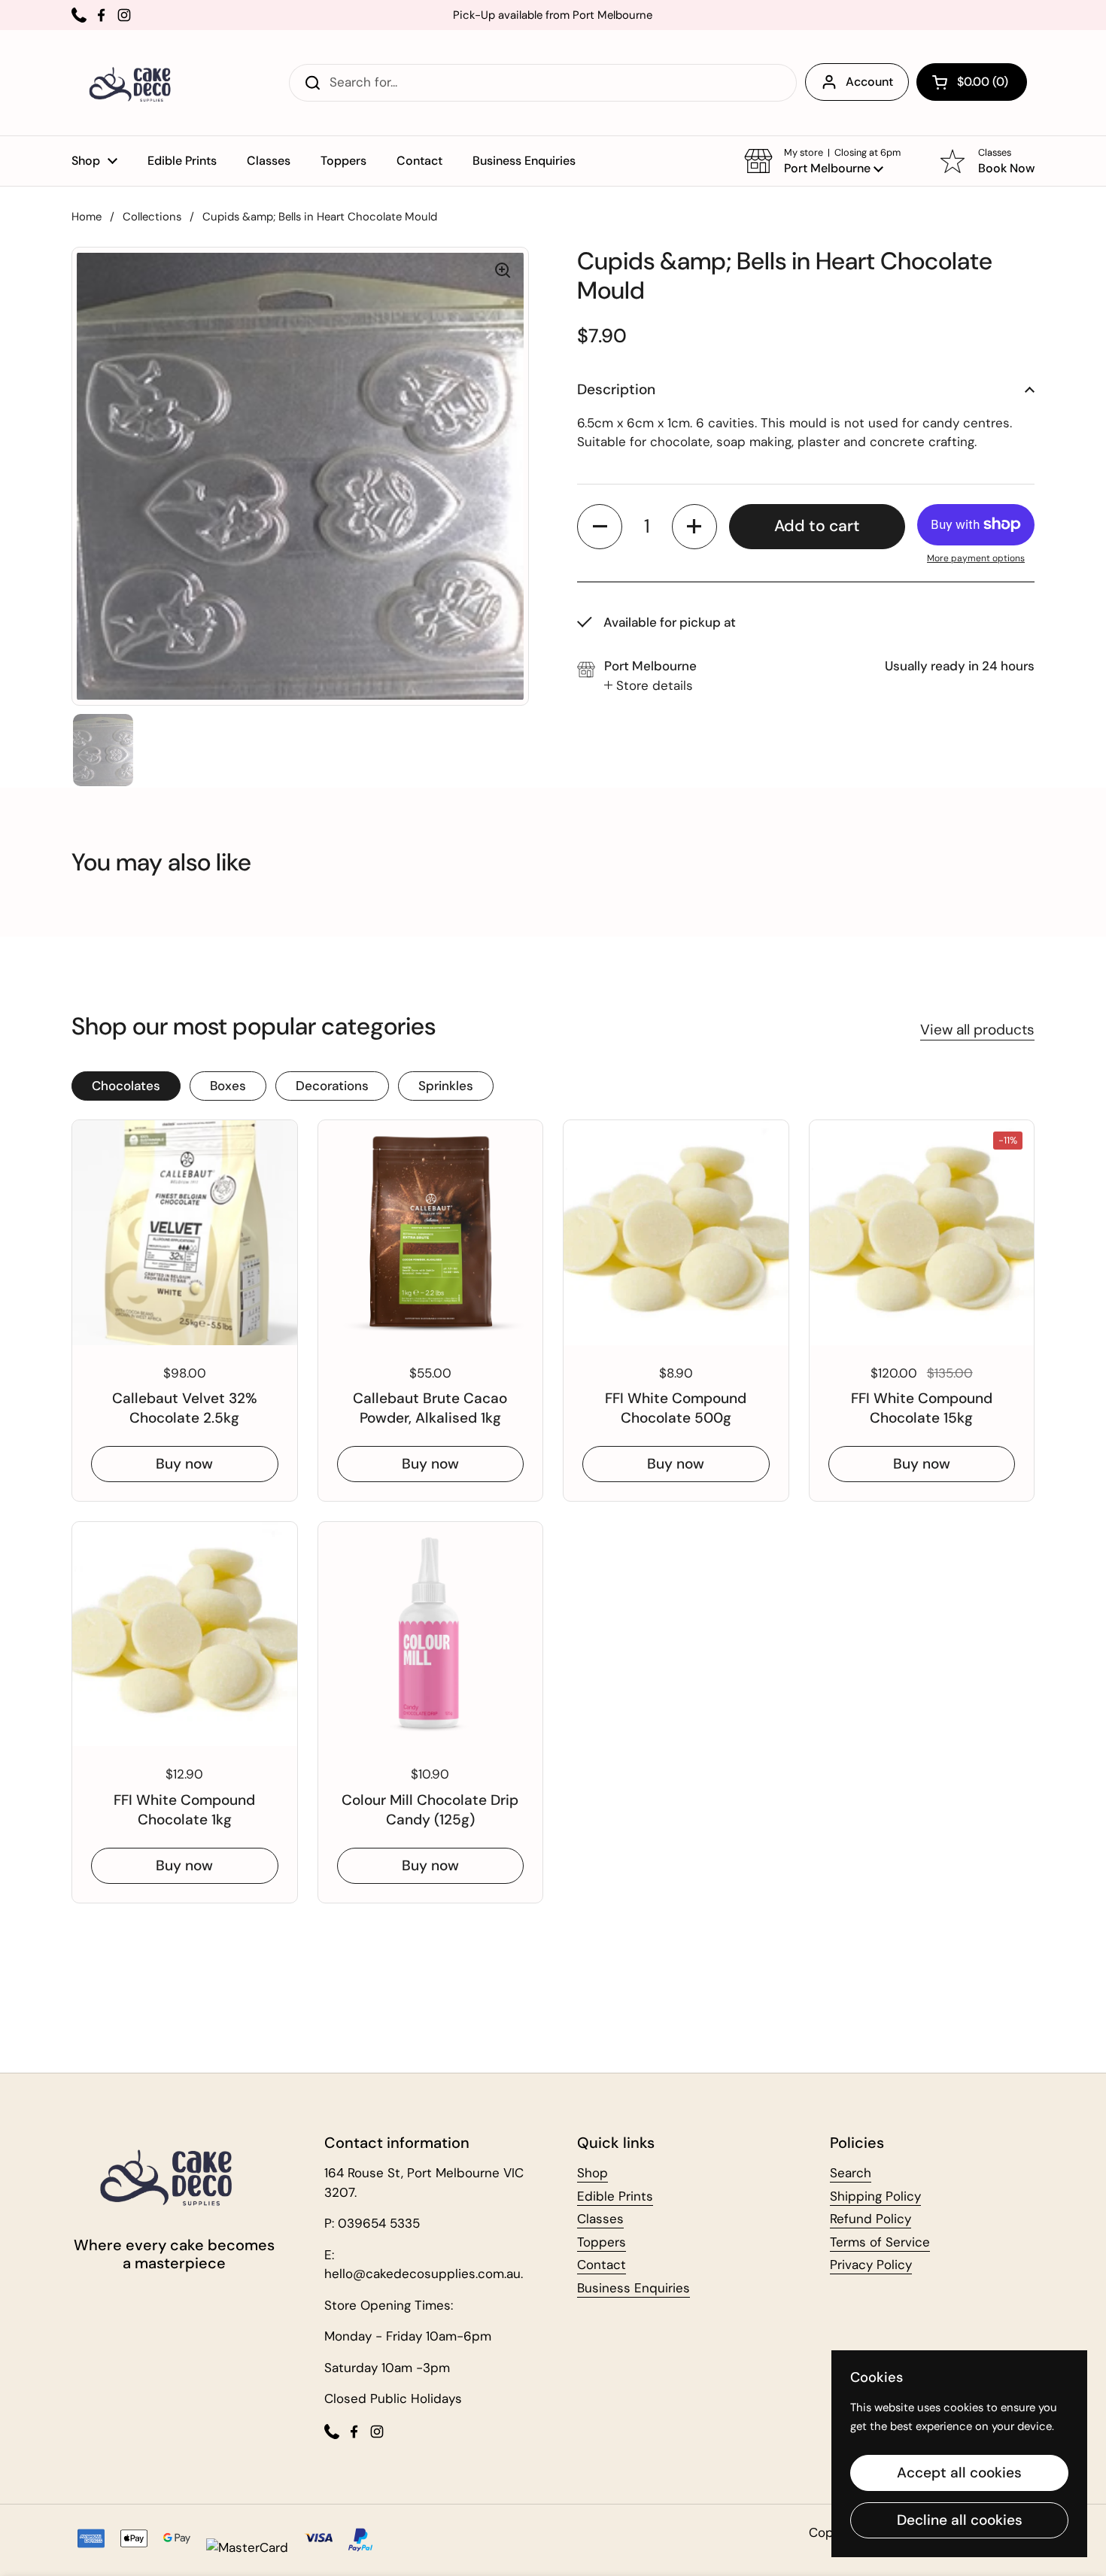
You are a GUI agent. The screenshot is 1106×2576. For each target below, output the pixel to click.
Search (851, 2173)
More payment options (976, 557)
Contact (602, 2265)
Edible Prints (615, 2196)
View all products (977, 1030)
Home (87, 217)
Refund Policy (871, 2219)
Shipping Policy (875, 2196)
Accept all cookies (959, 2473)
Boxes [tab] (228, 1086)
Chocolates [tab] (126, 1086)
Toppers (602, 2242)
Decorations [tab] (332, 1086)
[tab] (649, 685)
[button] (972, 82)
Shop (592, 2173)
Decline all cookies (960, 2520)
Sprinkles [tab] (446, 1086)
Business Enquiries (634, 2288)
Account (869, 82)
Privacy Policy (871, 2265)
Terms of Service (880, 2242)
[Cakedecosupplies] (135, 83)
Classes (600, 2219)
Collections (152, 217)
